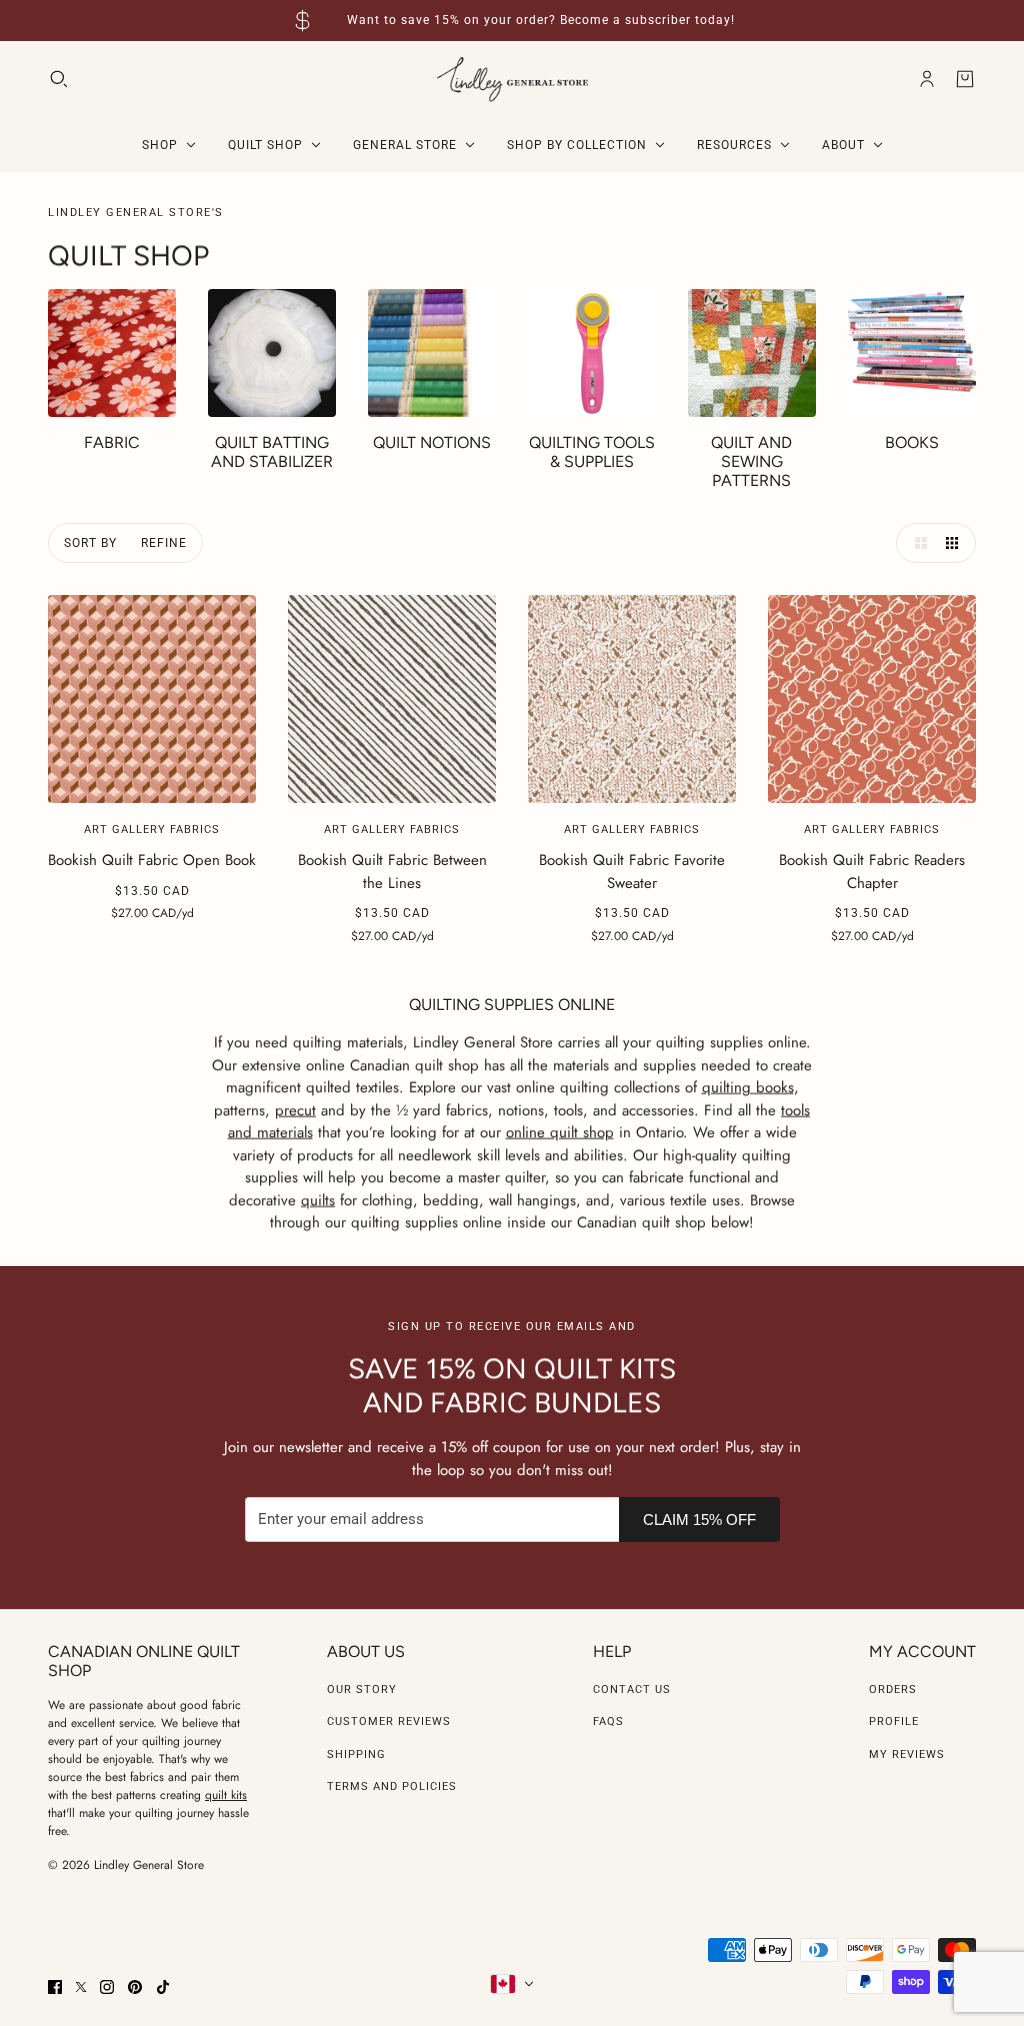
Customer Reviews (389, 1721)
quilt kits (226, 1795)
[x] (81, 1987)
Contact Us (632, 1689)
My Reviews (907, 1754)
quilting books (748, 1087)
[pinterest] (135, 1987)
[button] (916, 543)
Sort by (90, 543)
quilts (318, 1199)
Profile (894, 1721)
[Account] (927, 79)
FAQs (608, 1721)
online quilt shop (560, 1132)
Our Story (362, 1689)
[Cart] (965, 79)
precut (295, 1109)
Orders (893, 1689)
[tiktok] (163, 1987)
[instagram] (107, 1987)
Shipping (356, 1754)
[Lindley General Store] (512, 79)
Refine (164, 543)
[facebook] (55, 1987)
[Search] (59, 79)
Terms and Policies (392, 1786)
